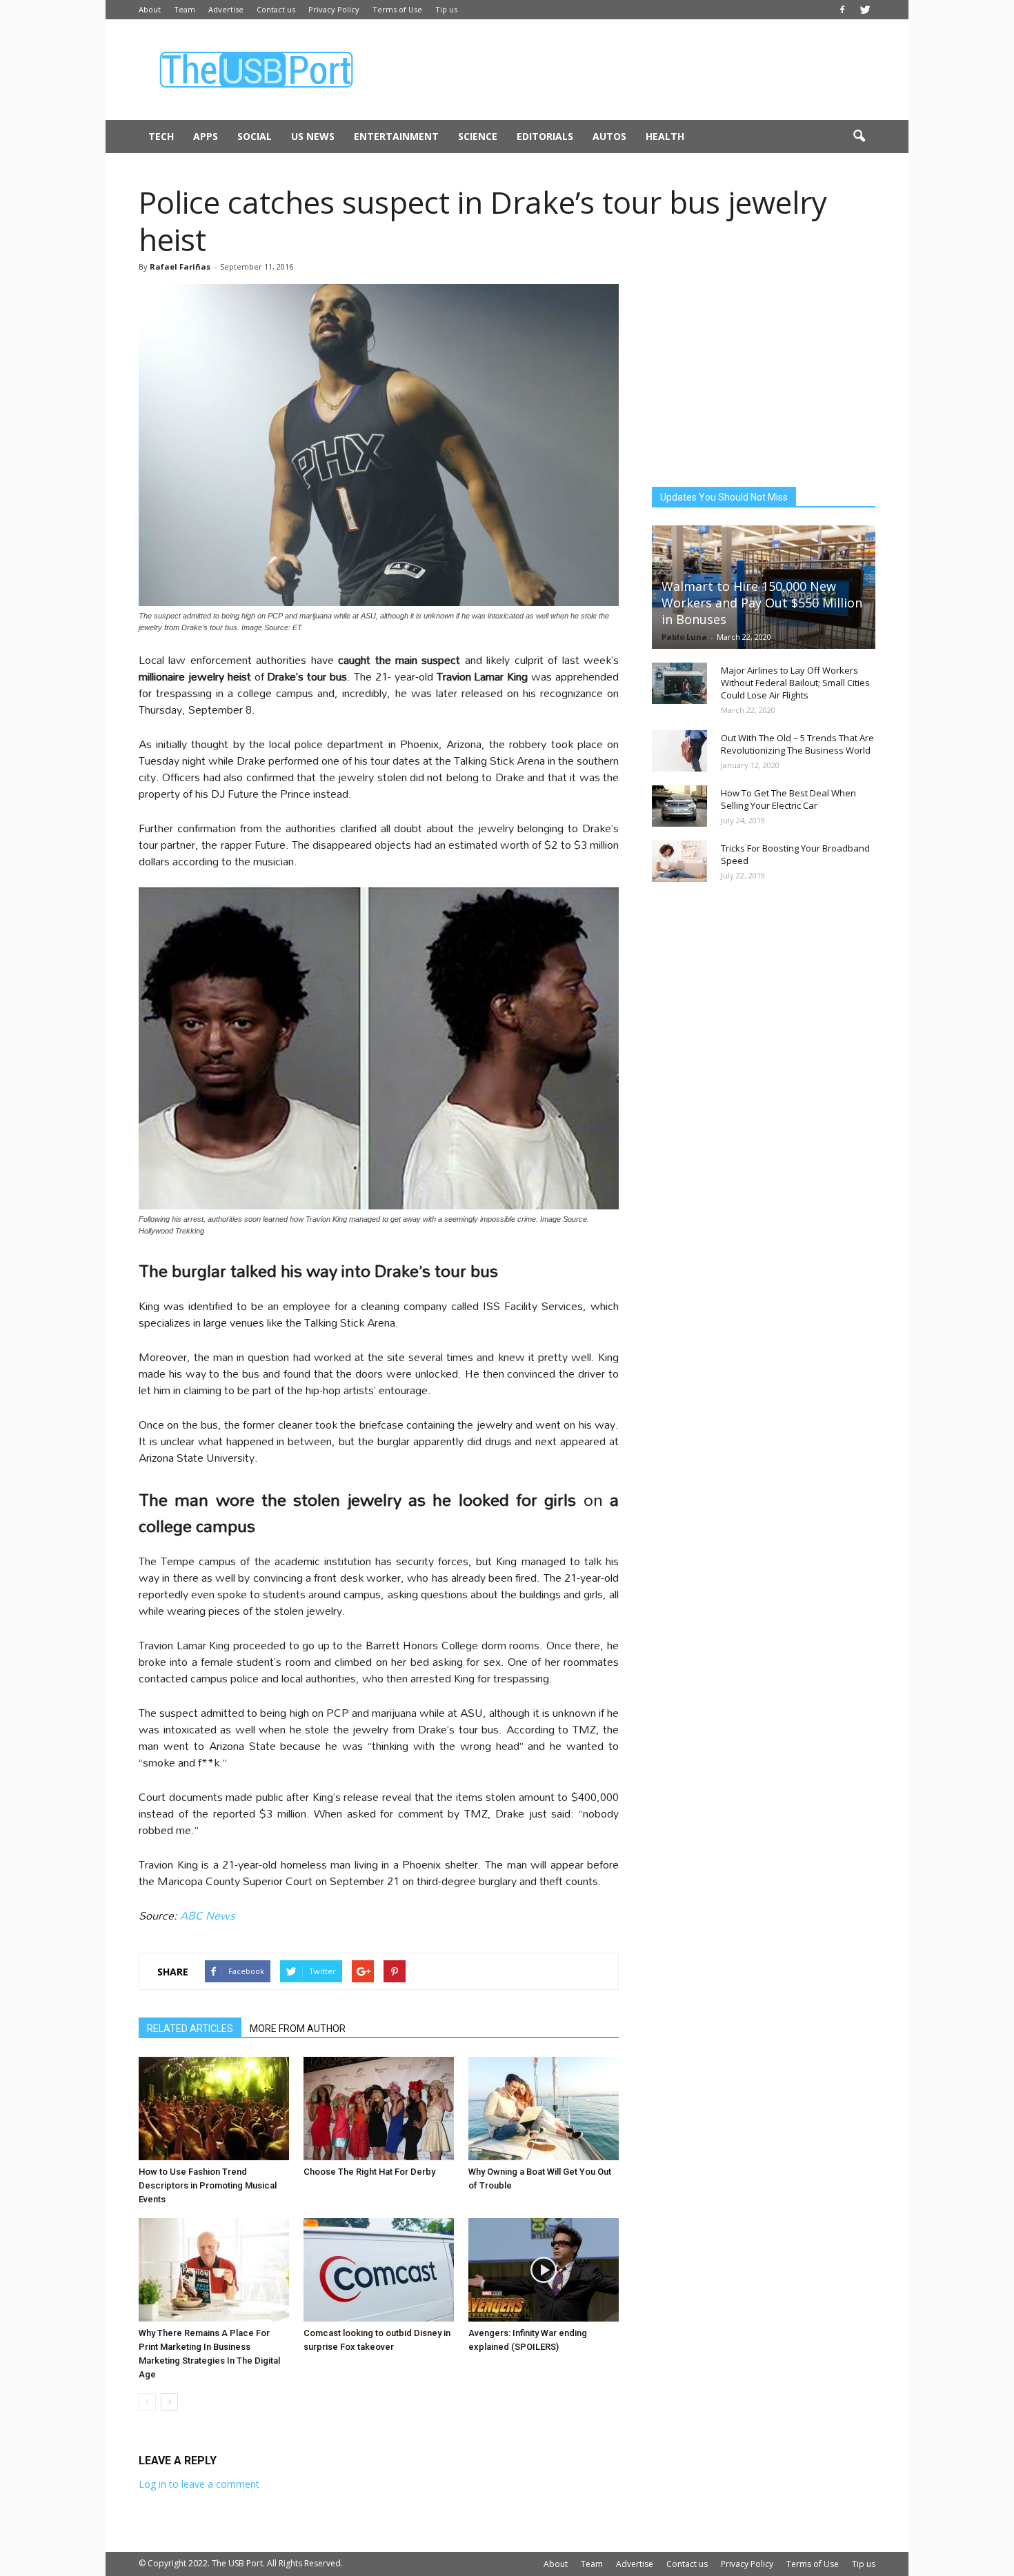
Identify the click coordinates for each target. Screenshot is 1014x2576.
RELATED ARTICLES (190, 2029)
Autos (609, 136)
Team (185, 9)
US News (313, 136)
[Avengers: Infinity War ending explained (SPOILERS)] (544, 2270)
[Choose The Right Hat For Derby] (379, 2109)
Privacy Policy (334, 9)
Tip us (446, 9)
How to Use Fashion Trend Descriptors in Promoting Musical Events (208, 2185)
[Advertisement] (624, 70)
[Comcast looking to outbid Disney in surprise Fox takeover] (379, 2270)
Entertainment (396, 136)
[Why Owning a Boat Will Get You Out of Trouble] (544, 2109)
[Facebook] (842, 10)
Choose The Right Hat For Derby (369, 2172)
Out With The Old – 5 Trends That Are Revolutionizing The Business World (797, 744)
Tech (161, 136)
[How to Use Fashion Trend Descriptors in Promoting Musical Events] (214, 2109)
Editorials (545, 136)
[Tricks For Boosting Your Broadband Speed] (679, 861)
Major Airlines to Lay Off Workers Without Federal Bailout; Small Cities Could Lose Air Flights (795, 683)
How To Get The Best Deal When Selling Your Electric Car (788, 799)
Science (478, 136)
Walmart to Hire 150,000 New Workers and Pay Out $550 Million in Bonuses (762, 603)
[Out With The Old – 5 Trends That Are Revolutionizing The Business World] (679, 751)
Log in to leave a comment (199, 2484)
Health (665, 136)
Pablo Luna (684, 637)
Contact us (276, 9)
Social (255, 136)
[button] (859, 137)
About (150, 9)
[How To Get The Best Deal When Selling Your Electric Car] (679, 806)
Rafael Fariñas (180, 266)
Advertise (226, 9)
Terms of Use (397, 9)
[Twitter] (865, 10)
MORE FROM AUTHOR (298, 2029)
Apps (206, 136)
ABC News (208, 1915)
